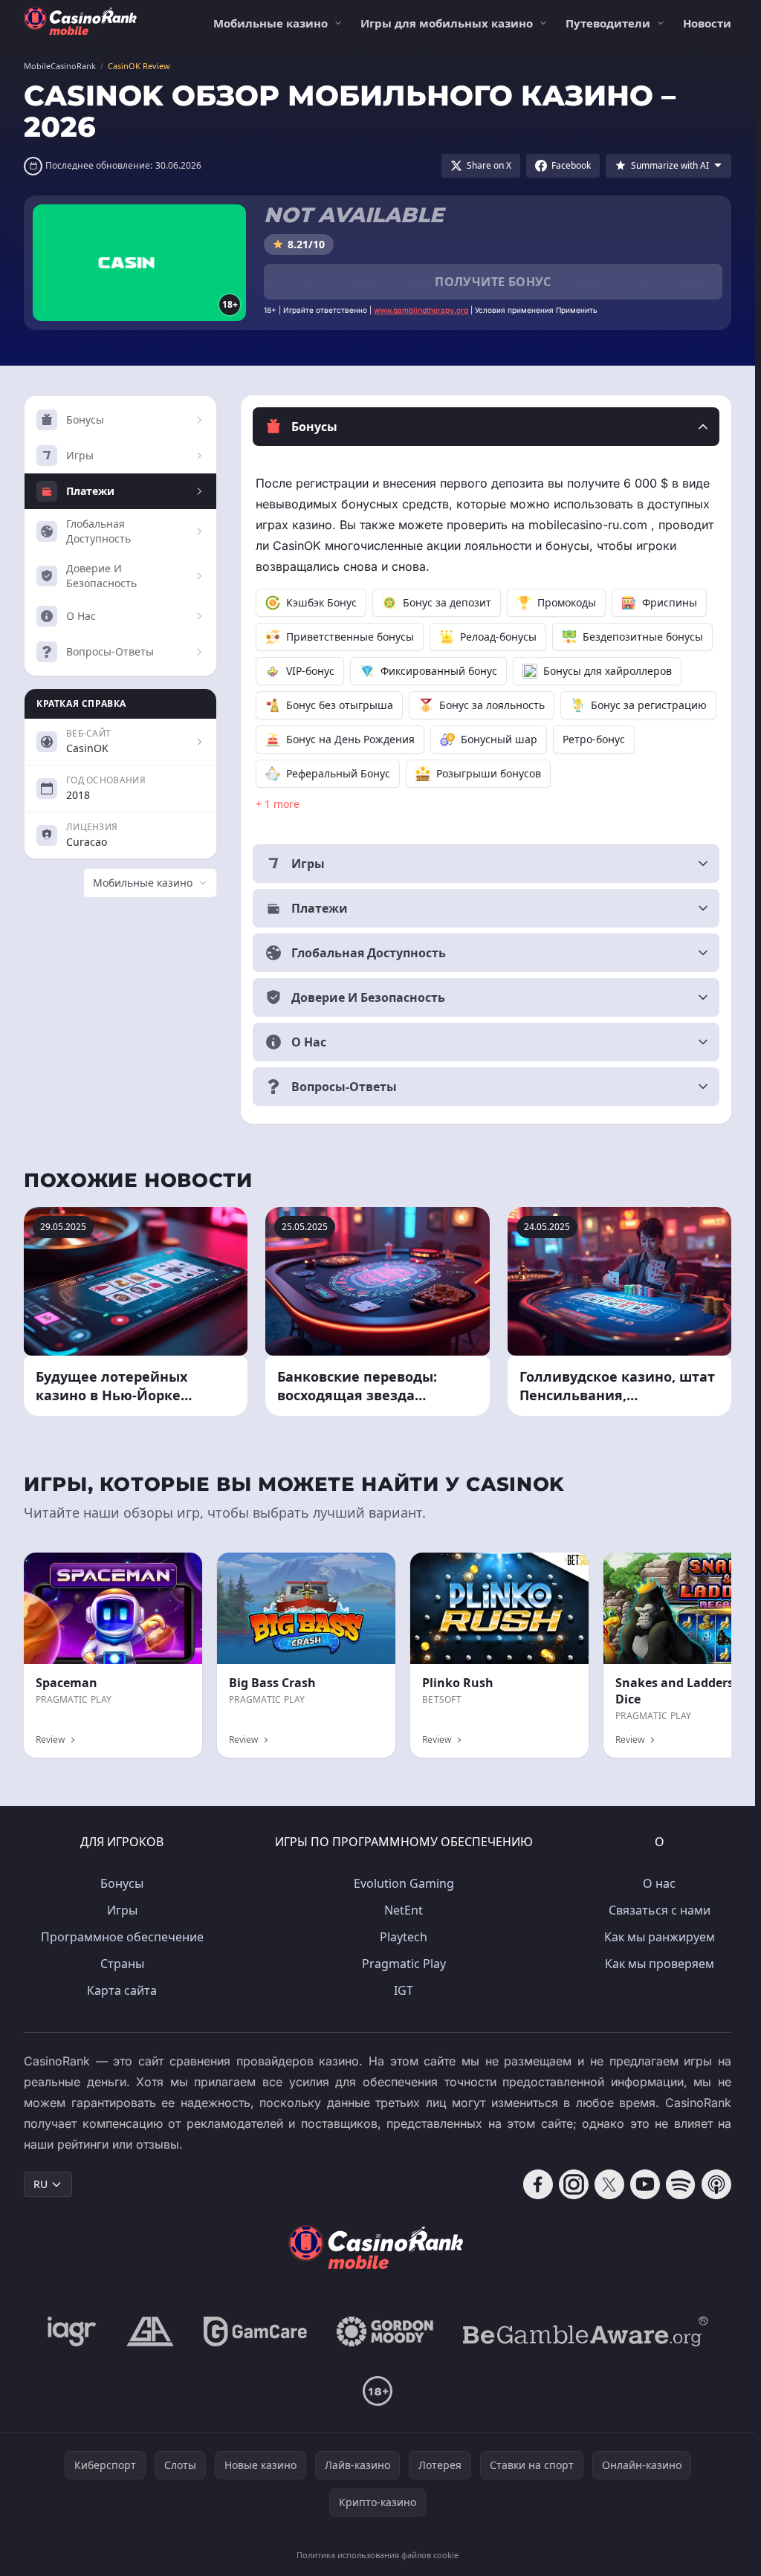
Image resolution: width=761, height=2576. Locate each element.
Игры (122, 1910)
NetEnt (404, 1910)
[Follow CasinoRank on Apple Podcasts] (716, 2184)
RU (41, 2184)
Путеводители (608, 23)
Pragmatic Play (404, 1964)
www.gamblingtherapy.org (421, 310)
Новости (707, 23)
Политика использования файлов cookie (378, 2555)
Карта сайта (122, 1990)
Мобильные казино (271, 23)
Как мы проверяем (660, 1964)
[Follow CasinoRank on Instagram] (574, 2184)
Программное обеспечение (122, 1937)
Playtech (404, 1937)
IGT (404, 1990)
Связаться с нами (660, 1910)
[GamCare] (255, 2331)
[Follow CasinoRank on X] (609, 2184)
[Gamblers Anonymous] (150, 2331)
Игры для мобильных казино (447, 23)
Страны (122, 1964)
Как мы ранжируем (660, 1937)
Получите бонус (493, 282)
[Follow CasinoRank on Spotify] (681, 2184)
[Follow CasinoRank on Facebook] (538, 2184)
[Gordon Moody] (385, 2331)
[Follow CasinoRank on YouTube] (645, 2184)
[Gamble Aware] (586, 2331)
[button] (486, 427)
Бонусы (122, 1883)
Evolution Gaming (404, 1883)
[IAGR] (72, 2331)
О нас (659, 1883)
